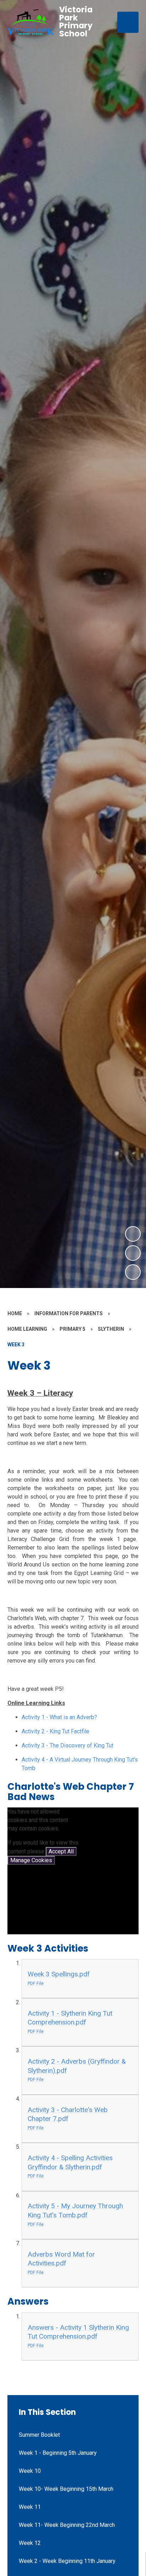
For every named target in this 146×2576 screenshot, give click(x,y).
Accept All (61, 1851)
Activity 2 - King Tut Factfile (55, 1731)
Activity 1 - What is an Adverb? (59, 1717)
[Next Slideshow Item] (133, 1234)
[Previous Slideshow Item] (133, 1253)
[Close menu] (128, 22)
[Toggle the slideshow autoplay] (133, 1272)
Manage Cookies (31, 1860)
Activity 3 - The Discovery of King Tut (68, 1745)
